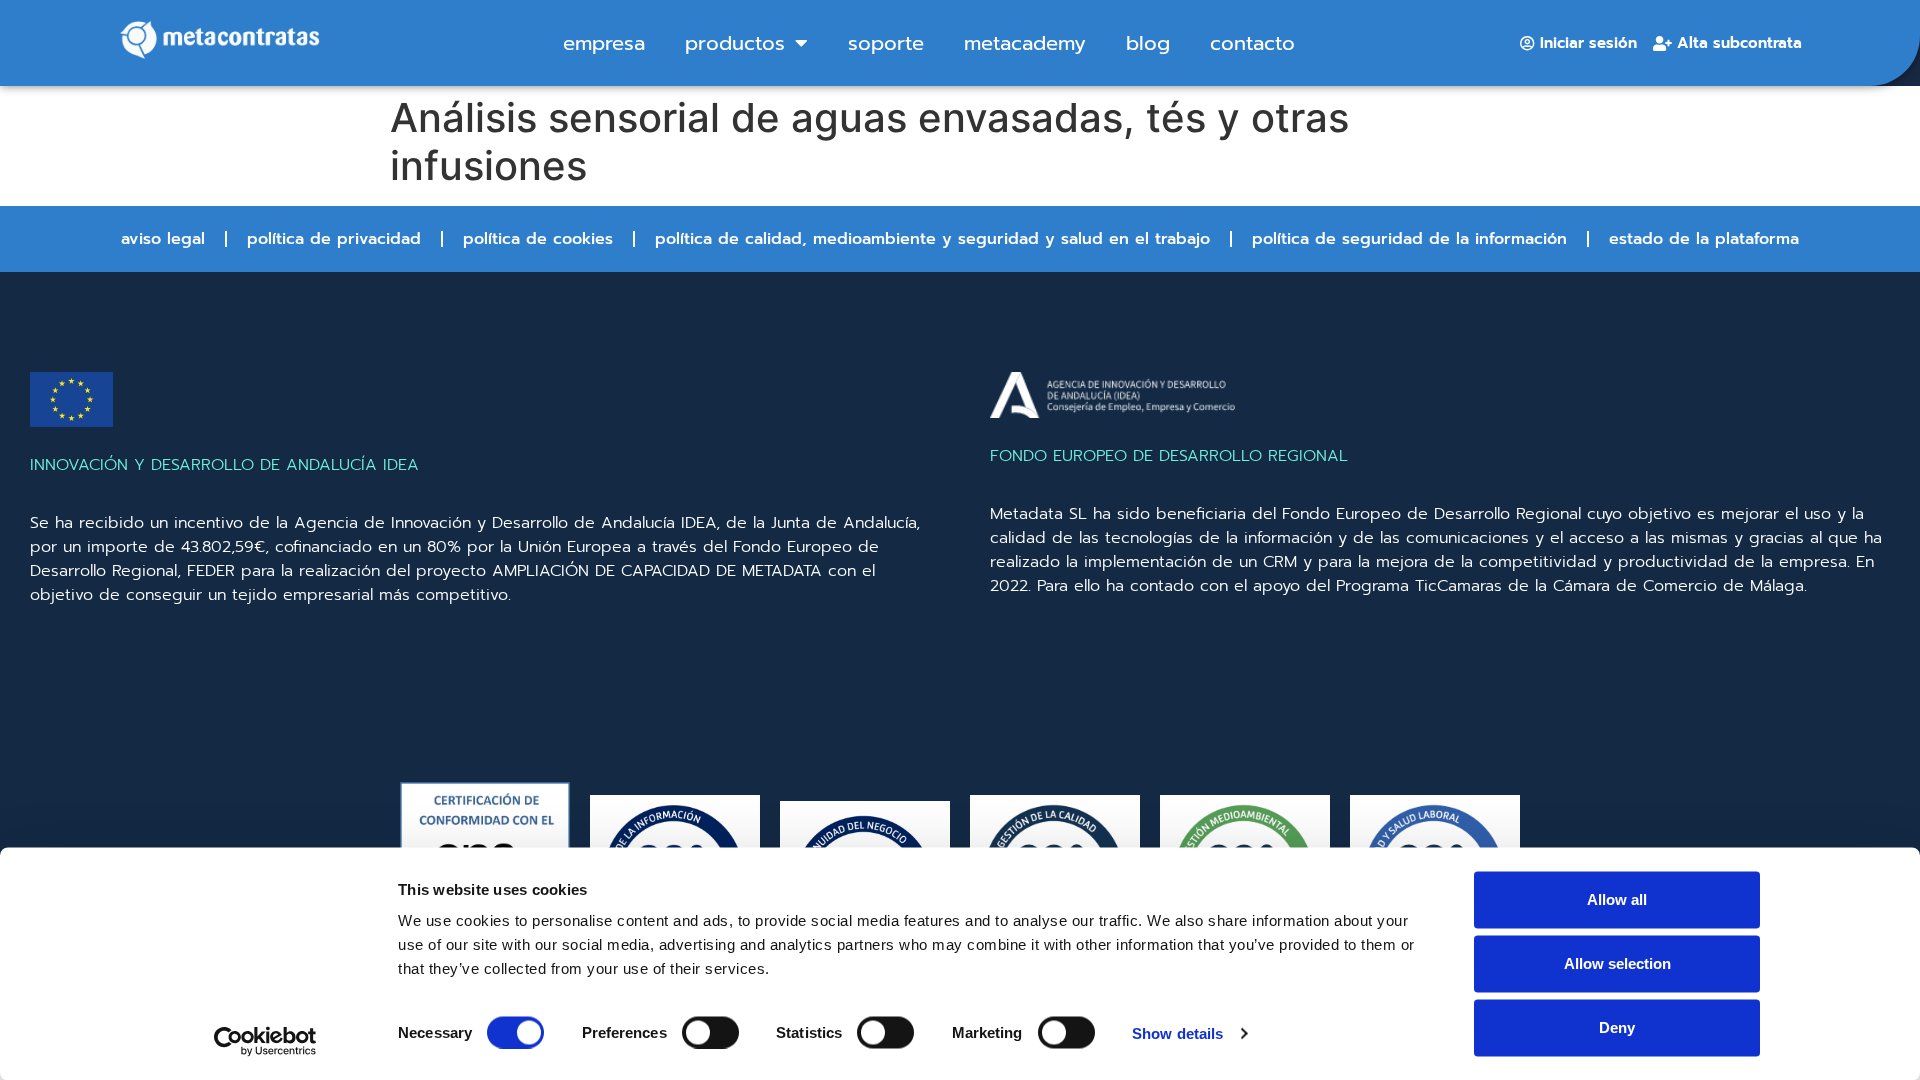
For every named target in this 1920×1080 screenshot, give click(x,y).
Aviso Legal (163, 239)
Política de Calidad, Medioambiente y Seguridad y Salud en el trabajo (932, 239)
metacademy (1025, 43)
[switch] (710, 1032)
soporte (886, 43)
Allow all (1617, 899)
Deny (1617, 1027)
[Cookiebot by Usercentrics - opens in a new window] (265, 1041)
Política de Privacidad (334, 239)
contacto (1252, 43)
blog (1148, 43)
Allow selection (1617, 963)
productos (735, 43)
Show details (1177, 1032)
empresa (604, 43)
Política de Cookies (538, 239)
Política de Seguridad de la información (1409, 239)
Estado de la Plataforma (1704, 239)
